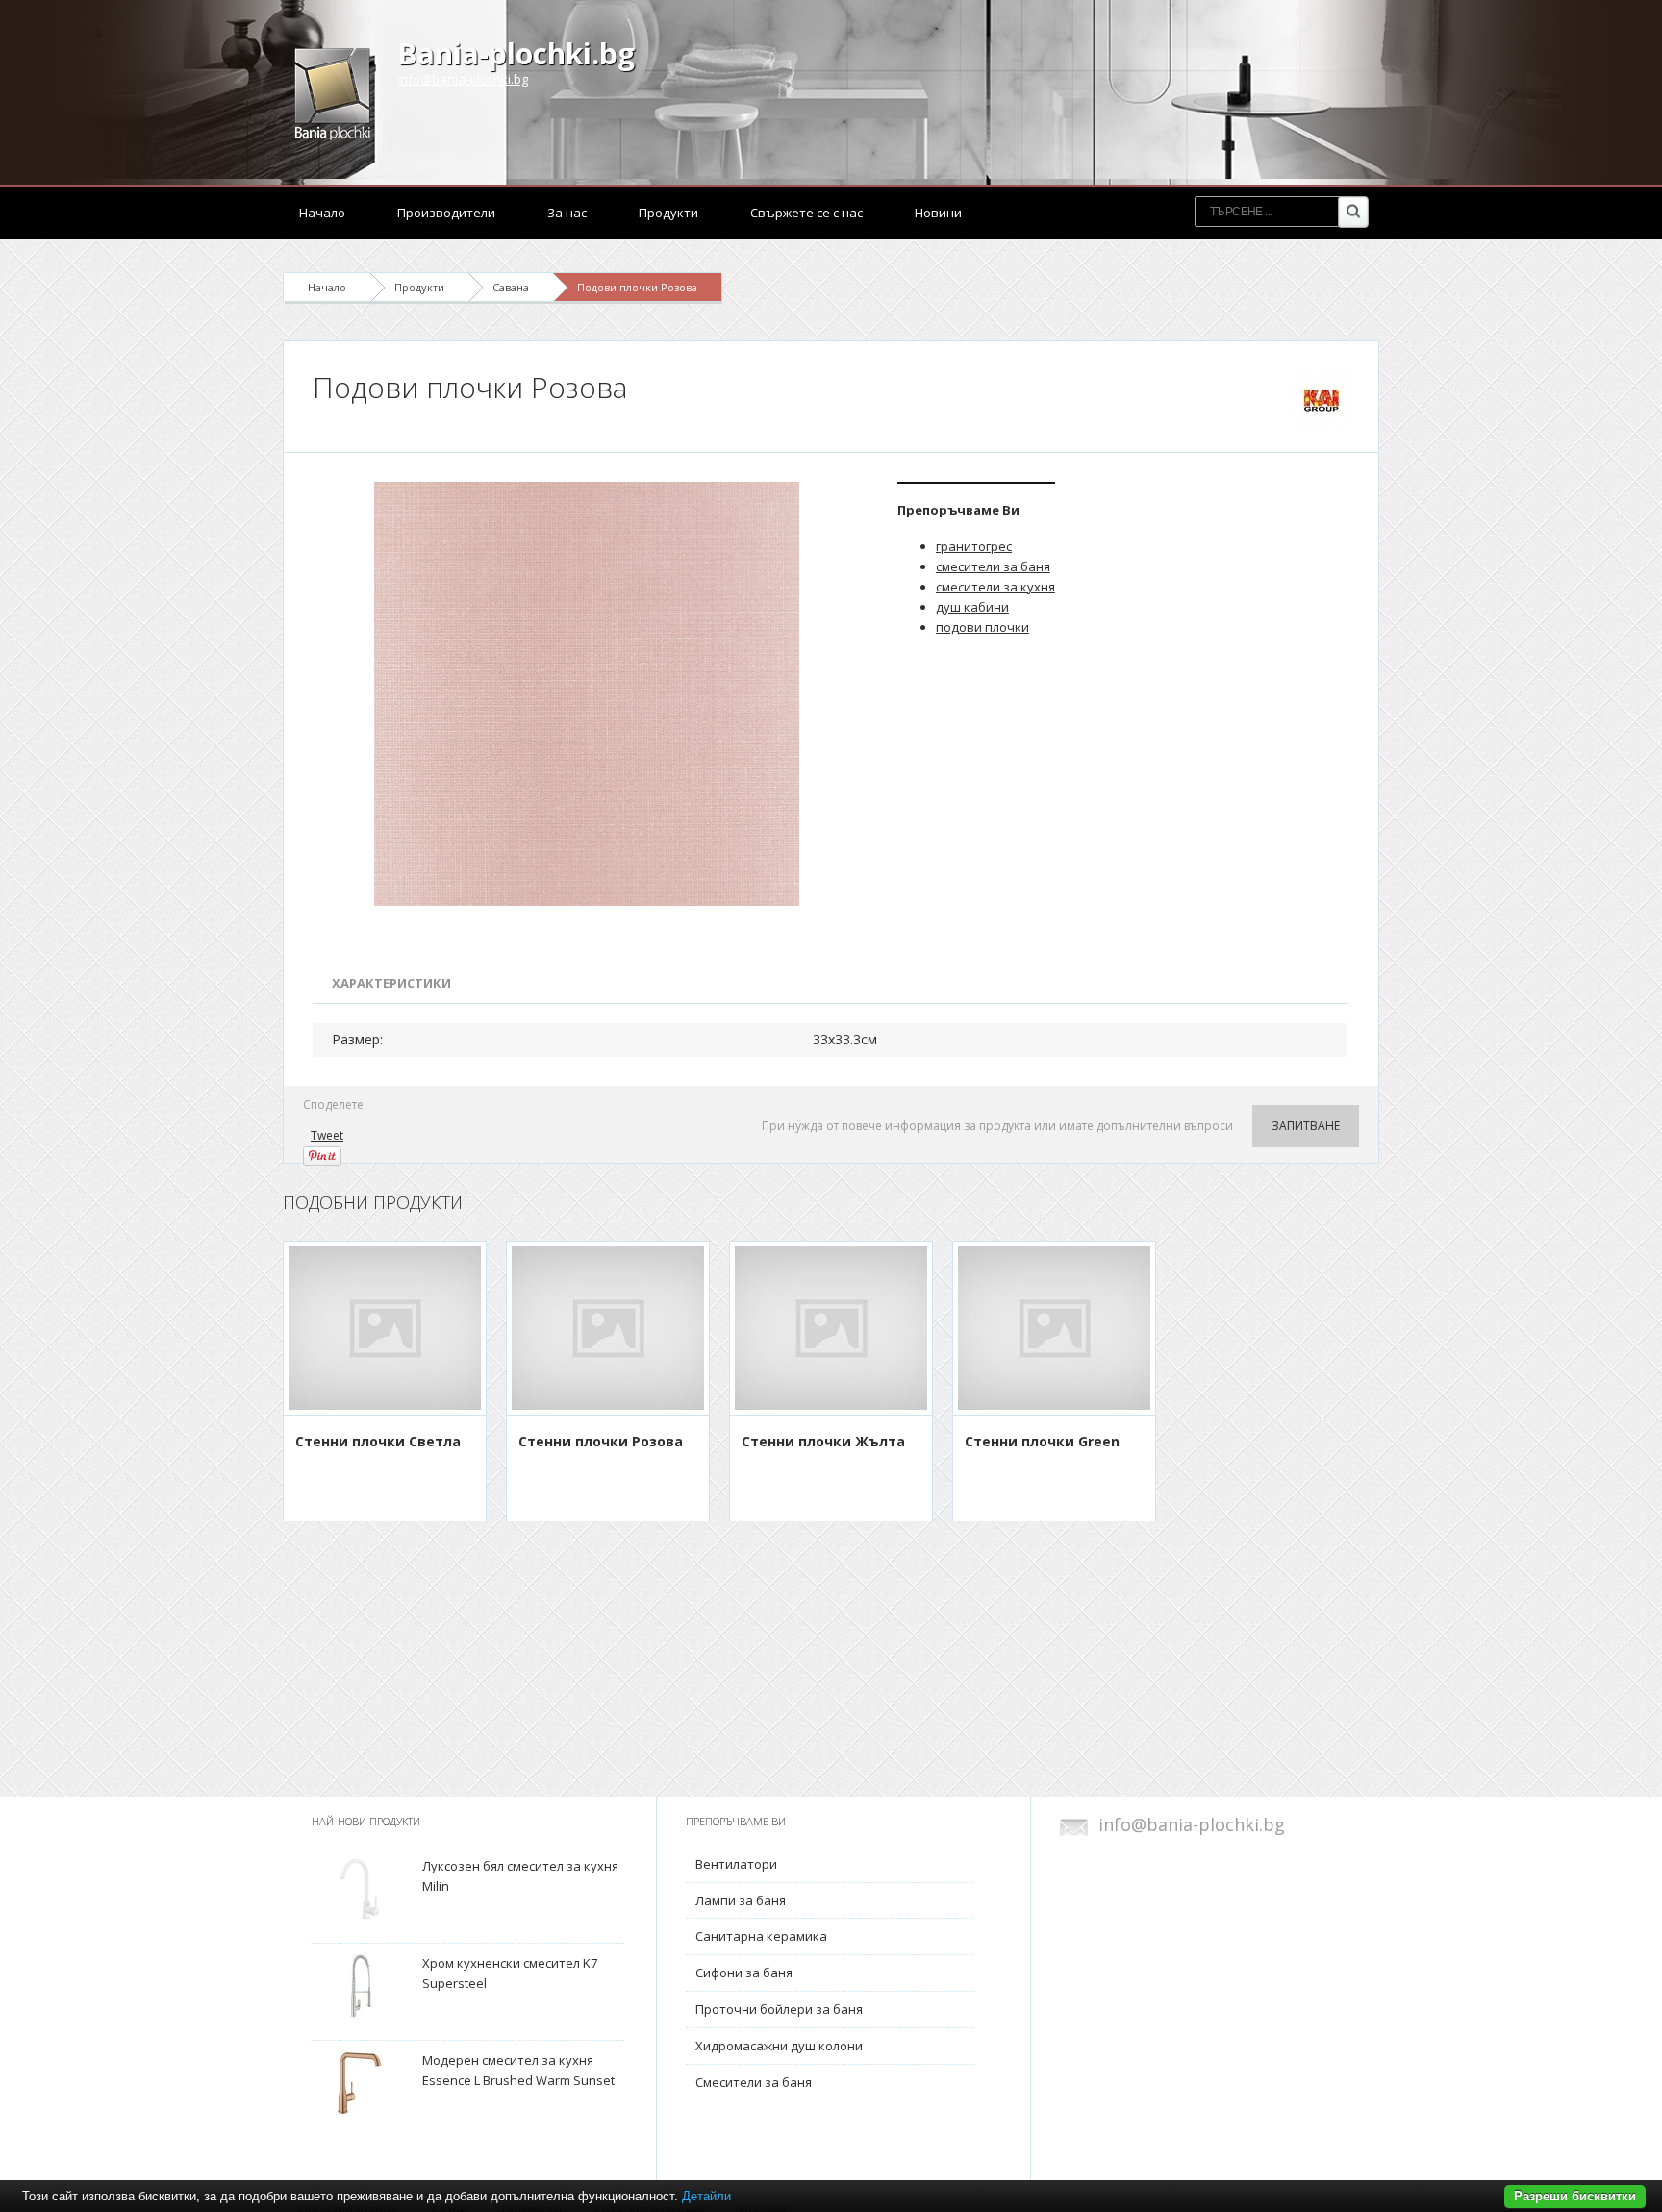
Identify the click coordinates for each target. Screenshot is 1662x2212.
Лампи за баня (741, 1900)
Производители (446, 213)
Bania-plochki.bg (516, 53)
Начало (322, 213)
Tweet (327, 1135)
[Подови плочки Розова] (591, 694)
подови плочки (982, 627)
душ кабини (972, 607)
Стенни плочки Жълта (823, 1441)
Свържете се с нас (806, 213)
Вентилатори (736, 1864)
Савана (511, 287)
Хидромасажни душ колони (779, 2046)
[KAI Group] (1321, 399)
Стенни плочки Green (1042, 1441)
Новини (938, 213)
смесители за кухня (995, 587)
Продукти (668, 213)
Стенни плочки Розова (601, 1441)
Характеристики (391, 983)
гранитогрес (974, 546)
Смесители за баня (754, 2082)
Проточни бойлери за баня (779, 2009)
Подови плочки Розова (637, 287)
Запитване (1306, 1126)
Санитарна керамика (761, 1936)
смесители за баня (993, 566)
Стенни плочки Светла (378, 1441)
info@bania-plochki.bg (463, 79)
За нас (567, 213)
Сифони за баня (744, 1973)
